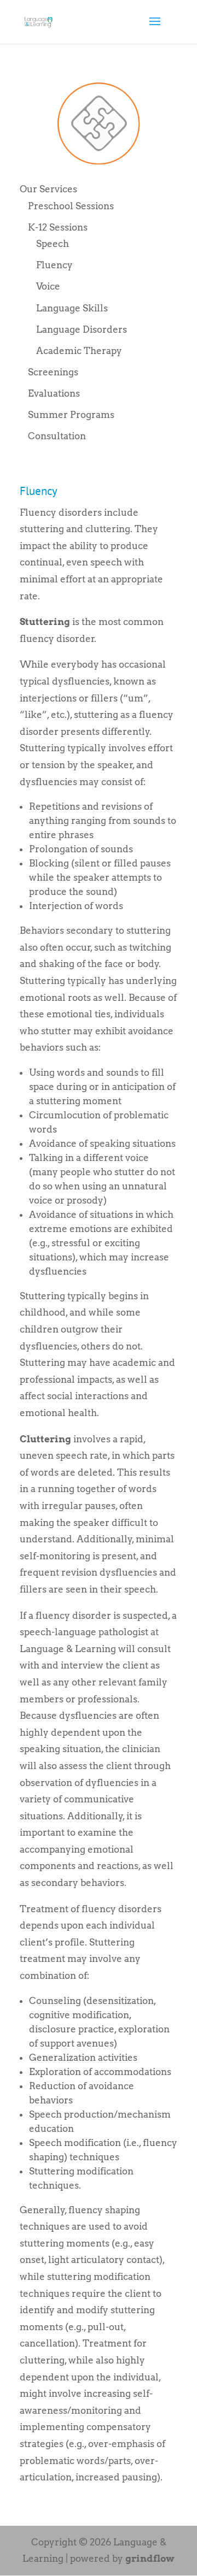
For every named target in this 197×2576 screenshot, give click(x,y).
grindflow (150, 2559)
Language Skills (72, 308)
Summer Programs (71, 415)
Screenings (53, 372)
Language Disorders (82, 329)
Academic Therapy (79, 351)
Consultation (57, 436)
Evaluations (54, 393)
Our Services (48, 189)
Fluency (54, 265)
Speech (53, 244)
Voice (48, 286)
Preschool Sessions (71, 206)
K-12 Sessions (58, 227)
